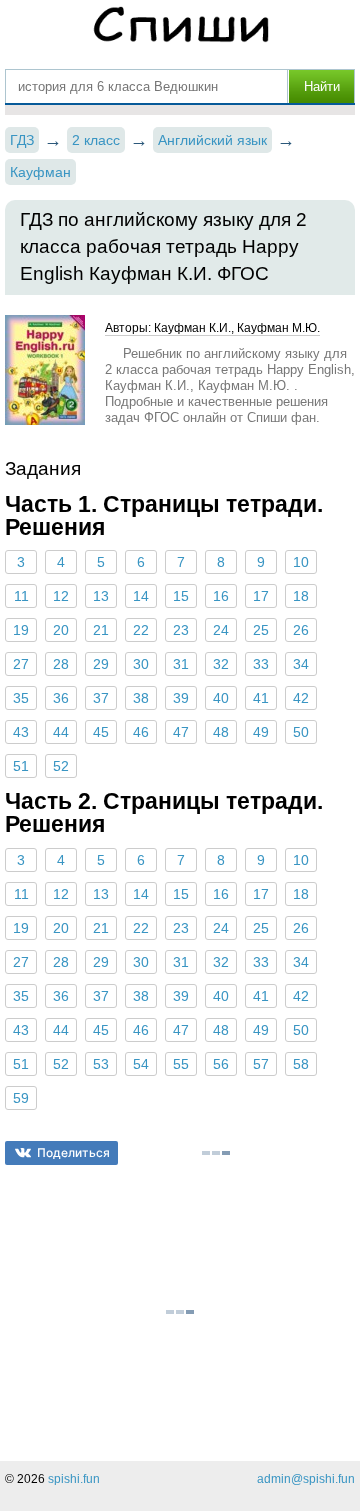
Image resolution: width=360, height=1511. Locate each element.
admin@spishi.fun (306, 1479)
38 (141, 698)
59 (21, 1098)
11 (21, 596)
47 (181, 732)
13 (101, 596)
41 (261, 698)
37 (101, 698)
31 (181, 664)
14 (141, 596)
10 (301, 562)
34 (301, 664)
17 (261, 596)
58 (301, 1064)
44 (61, 732)
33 (261, 664)
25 (261, 630)
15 (181, 596)
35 (21, 698)
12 (61, 596)
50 (301, 732)
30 (141, 664)
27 (21, 664)
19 (21, 630)
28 (61, 664)
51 (21, 766)
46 (141, 732)
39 (181, 698)
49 (261, 732)
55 (181, 1064)
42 (301, 698)
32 (221, 664)
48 (221, 732)
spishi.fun (74, 1479)
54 (141, 1064)
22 (141, 630)
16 (221, 596)
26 (301, 630)
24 (221, 630)
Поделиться (73, 1152)
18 (301, 596)
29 (101, 664)
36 (61, 698)
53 (101, 1064)
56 (221, 1064)
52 (61, 766)
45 (101, 732)
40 (221, 698)
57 (261, 1064)
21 (101, 630)
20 (61, 630)
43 (21, 732)
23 (181, 630)
